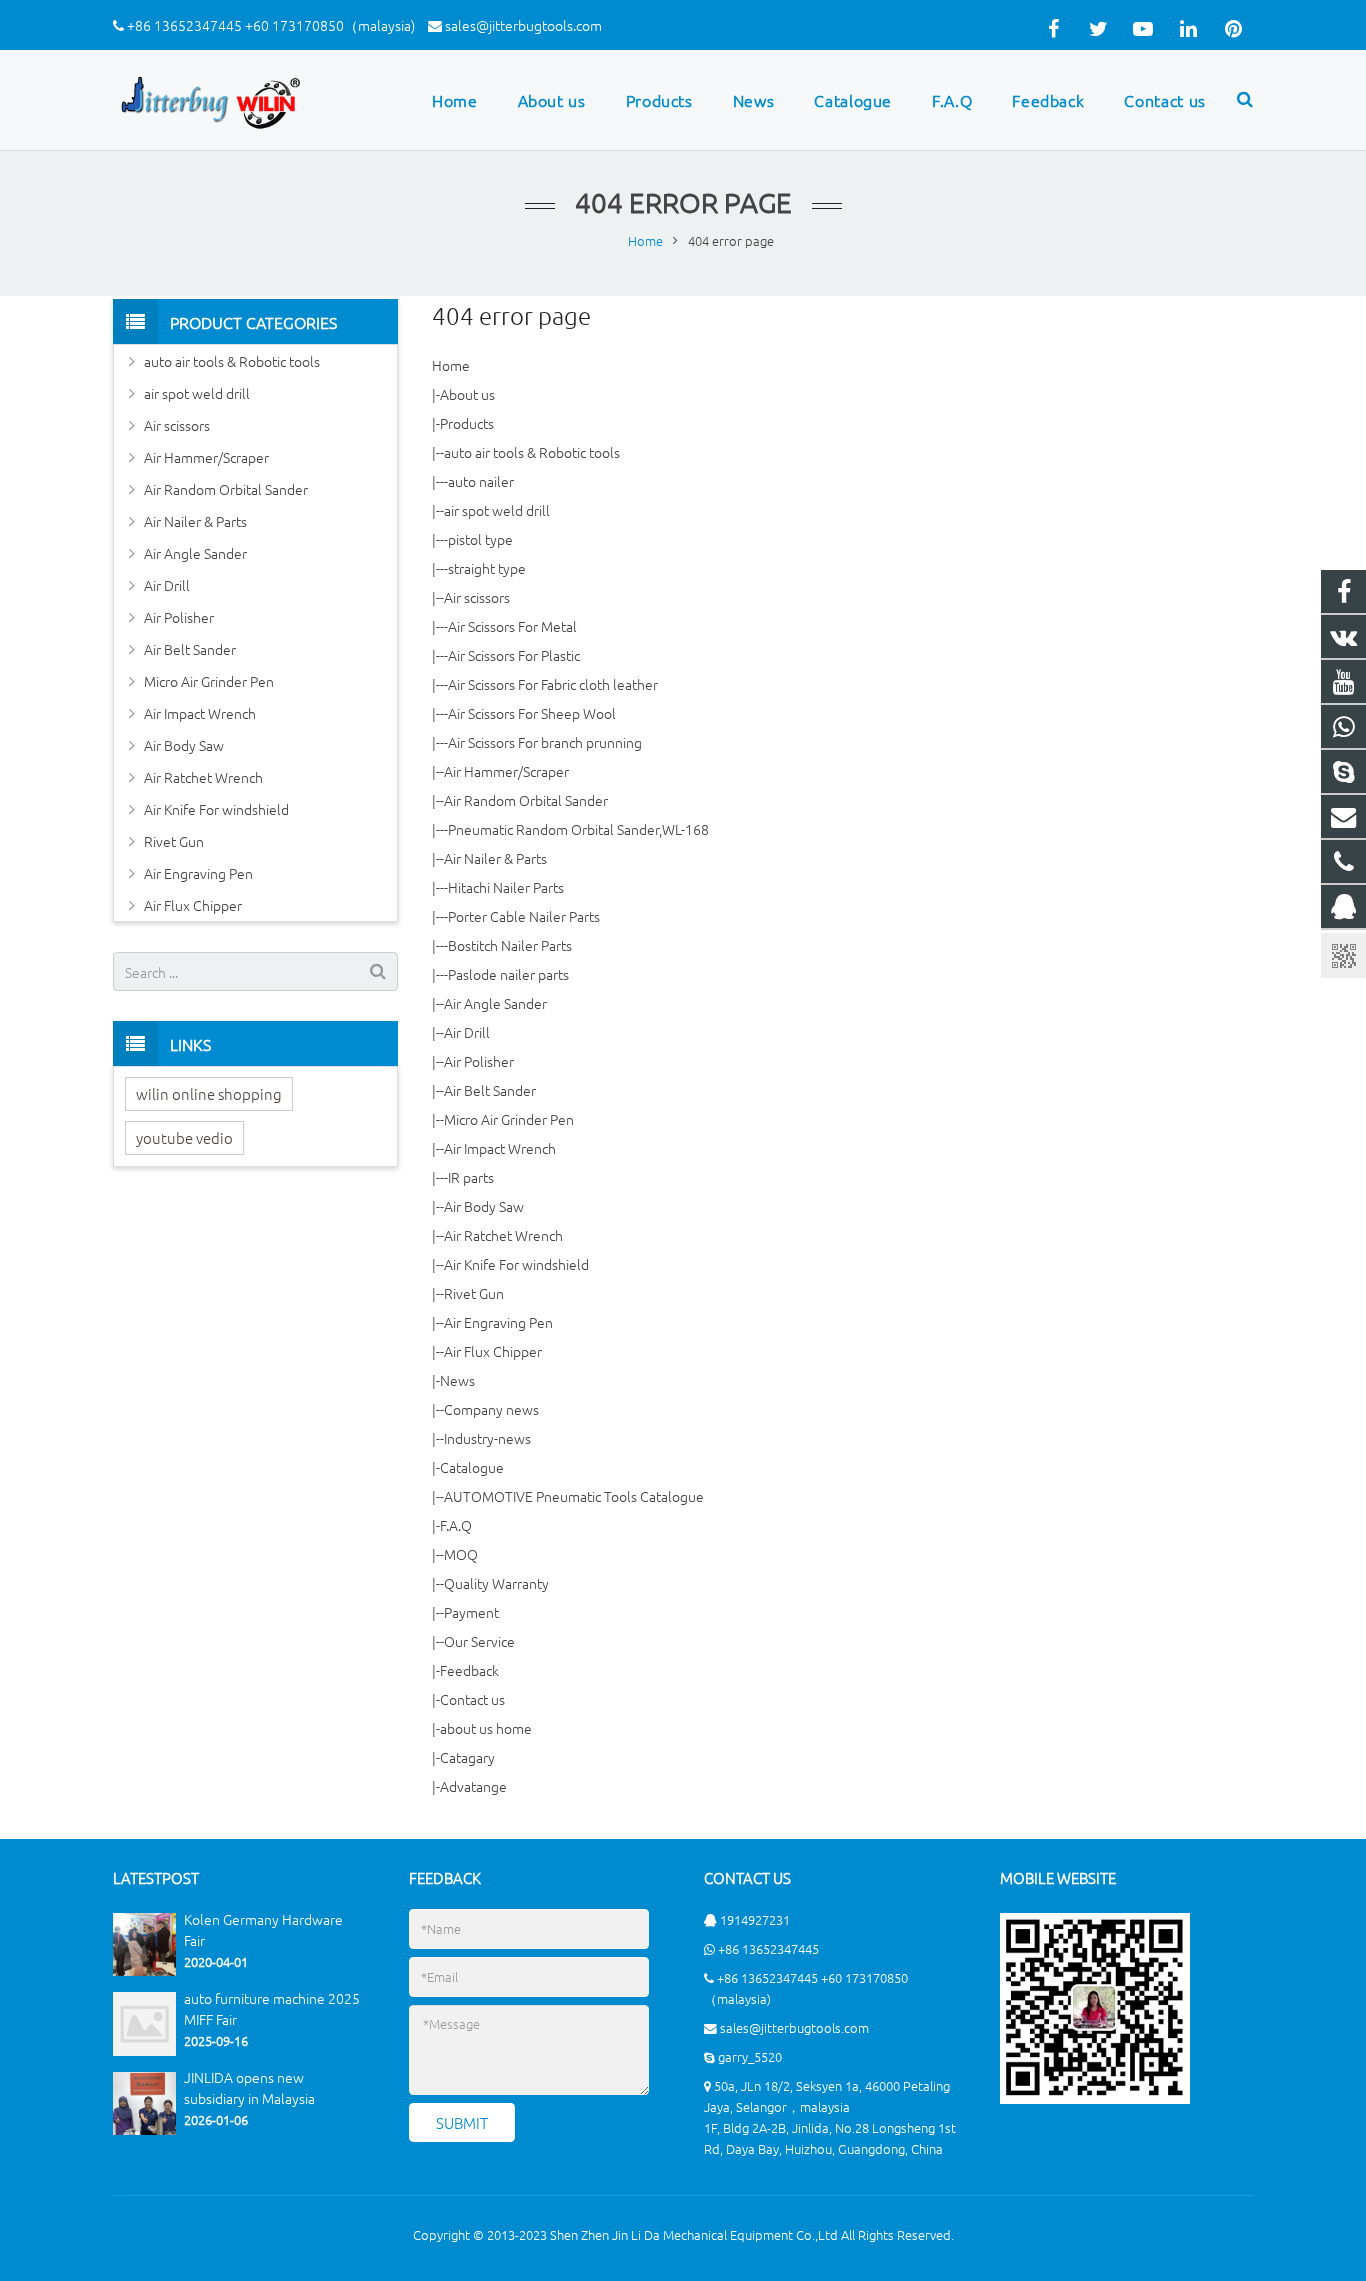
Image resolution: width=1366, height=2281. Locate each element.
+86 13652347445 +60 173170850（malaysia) (271, 25)
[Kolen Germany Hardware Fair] (144, 1970)
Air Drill (467, 1032)
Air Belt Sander (490, 1090)
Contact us (472, 1699)
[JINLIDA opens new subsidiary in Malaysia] (144, 2129)
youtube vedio (184, 1137)
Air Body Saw (484, 1206)
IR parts (471, 1177)
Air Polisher (479, 1061)
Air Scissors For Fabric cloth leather (553, 684)
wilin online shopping (209, 1093)
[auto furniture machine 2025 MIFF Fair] (144, 2050)
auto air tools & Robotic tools (532, 452)
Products (467, 423)
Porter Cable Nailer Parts (524, 916)
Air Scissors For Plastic (514, 655)
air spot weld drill (497, 510)
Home (451, 365)
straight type (487, 568)
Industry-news (487, 1438)
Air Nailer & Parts (495, 858)
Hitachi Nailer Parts (506, 887)
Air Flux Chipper (493, 1351)
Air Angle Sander (495, 1003)
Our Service (479, 1641)
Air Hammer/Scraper (506, 771)
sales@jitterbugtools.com (523, 25)
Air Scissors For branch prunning (545, 742)
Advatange (473, 1786)
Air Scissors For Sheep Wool (532, 713)
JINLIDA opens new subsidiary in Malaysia (249, 2088)
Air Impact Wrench (500, 1148)
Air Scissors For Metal (512, 626)
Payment (471, 1612)
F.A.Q (456, 1525)
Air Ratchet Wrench (503, 1235)
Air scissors (477, 597)
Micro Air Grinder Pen (509, 1119)
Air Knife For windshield (516, 1264)
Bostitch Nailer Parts (510, 945)
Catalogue (472, 1467)
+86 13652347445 (768, 1948)
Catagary (467, 1757)
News (457, 1380)
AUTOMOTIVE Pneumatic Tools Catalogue (574, 1496)
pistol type (480, 539)
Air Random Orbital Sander (526, 800)
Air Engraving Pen (498, 1322)
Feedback (469, 1670)
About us (467, 394)
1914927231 (755, 1919)
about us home (486, 1728)
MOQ (461, 1554)
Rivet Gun (474, 1293)
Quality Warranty (496, 1583)
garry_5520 (750, 2056)
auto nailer (481, 481)
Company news (491, 1409)
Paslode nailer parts (508, 974)
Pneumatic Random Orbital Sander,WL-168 (578, 829)
